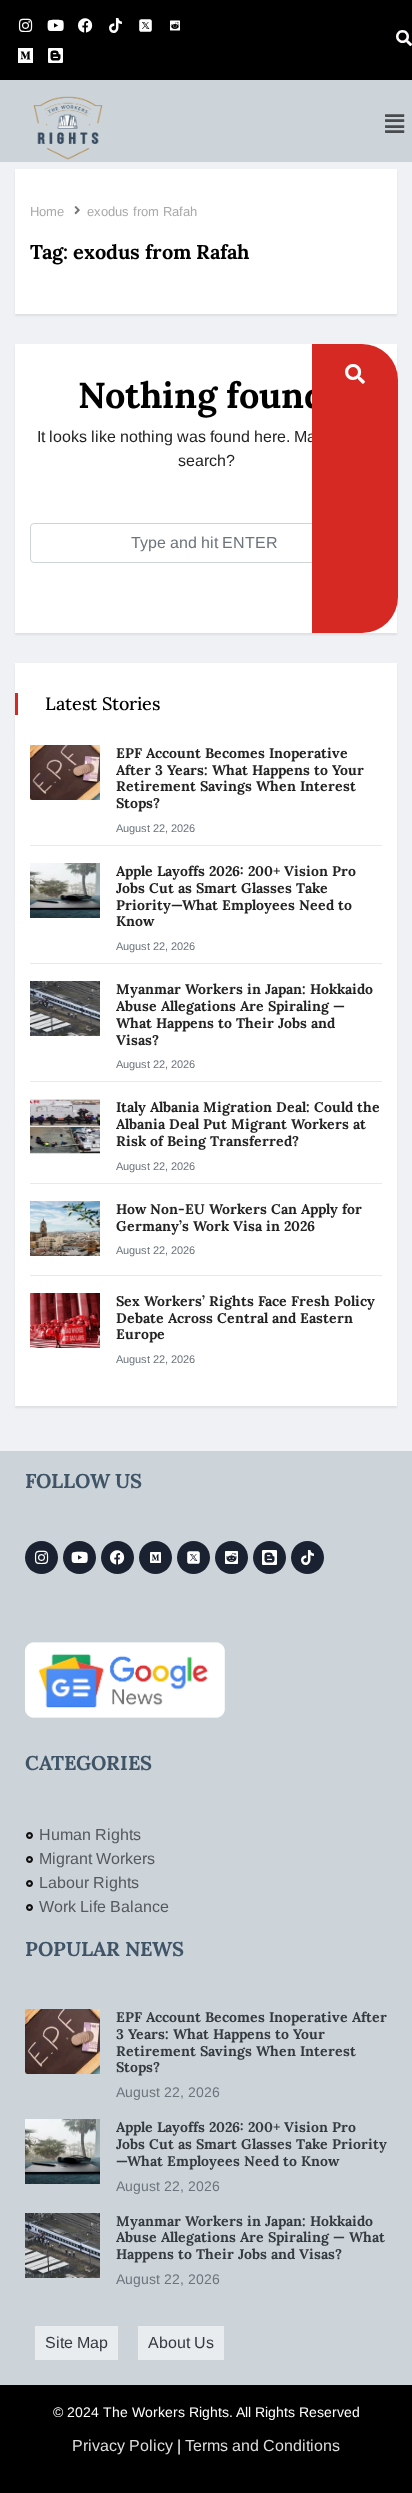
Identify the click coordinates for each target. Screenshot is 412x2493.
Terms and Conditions (262, 2445)
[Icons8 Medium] (155, 1557)
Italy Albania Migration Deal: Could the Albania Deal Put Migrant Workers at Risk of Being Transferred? (248, 1124)
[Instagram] (25, 25)
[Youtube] (55, 25)
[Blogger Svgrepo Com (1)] (55, 55)
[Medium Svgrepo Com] (25, 55)
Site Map (76, 2342)
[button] (395, 124)
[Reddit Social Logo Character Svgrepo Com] (175, 25)
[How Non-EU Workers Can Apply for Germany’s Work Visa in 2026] (65, 1228)
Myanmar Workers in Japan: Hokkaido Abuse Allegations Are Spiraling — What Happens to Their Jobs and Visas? (244, 1014)
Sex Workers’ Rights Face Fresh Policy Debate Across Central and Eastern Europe (245, 1318)
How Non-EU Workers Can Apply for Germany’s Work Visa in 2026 (239, 1217)
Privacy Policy (122, 2445)
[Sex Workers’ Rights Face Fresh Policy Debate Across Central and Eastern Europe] (65, 1320)
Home (47, 211)
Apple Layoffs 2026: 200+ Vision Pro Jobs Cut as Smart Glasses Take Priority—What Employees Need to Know (236, 896)
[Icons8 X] (145, 25)
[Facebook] (85, 25)
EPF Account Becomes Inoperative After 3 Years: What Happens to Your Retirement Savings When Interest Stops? (240, 778)
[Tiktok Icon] (115, 25)
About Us (181, 2342)
